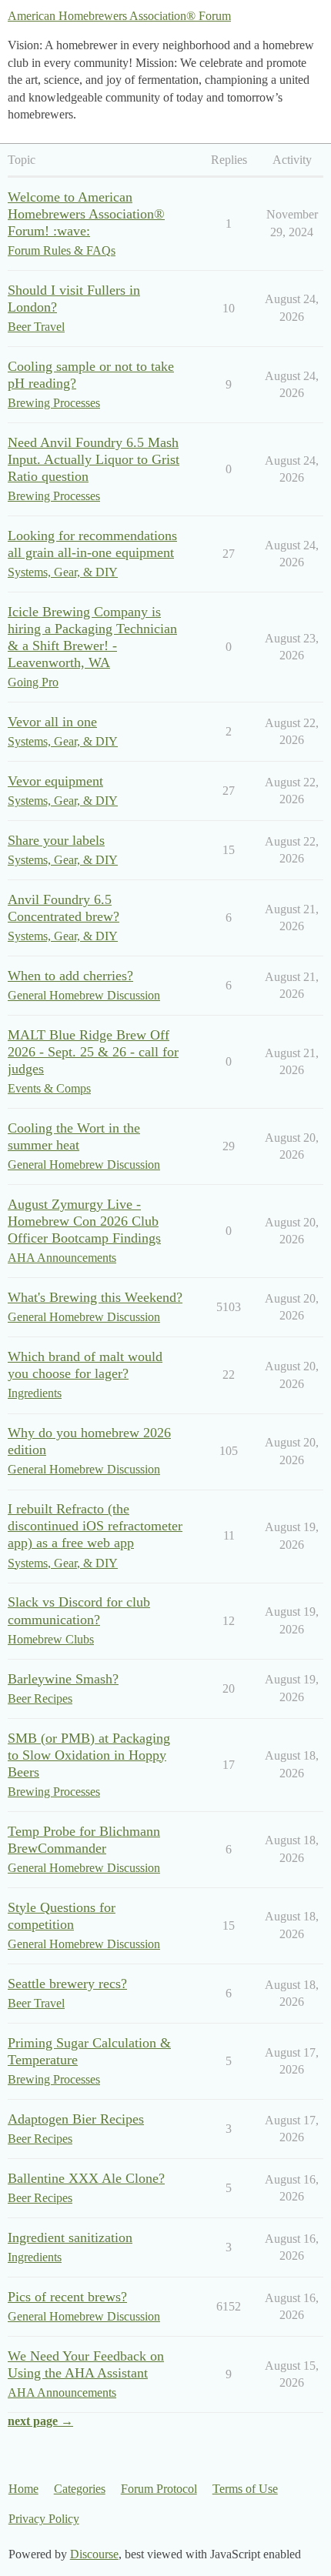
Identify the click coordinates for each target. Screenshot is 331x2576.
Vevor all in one (52, 722)
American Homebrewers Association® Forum (119, 16)
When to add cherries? (70, 976)
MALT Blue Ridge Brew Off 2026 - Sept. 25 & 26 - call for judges (93, 1052)
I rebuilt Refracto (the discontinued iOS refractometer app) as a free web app (95, 1526)
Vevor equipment (55, 781)
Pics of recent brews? (67, 2297)
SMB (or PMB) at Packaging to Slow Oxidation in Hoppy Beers (89, 1755)
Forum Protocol (159, 2489)
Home (23, 2489)
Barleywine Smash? (63, 1679)
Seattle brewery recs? (67, 1984)
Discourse (94, 2554)
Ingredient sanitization (70, 2237)
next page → (40, 2421)
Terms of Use (245, 2489)
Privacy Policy (44, 2519)
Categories (80, 2489)
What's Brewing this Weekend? (95, 1297)
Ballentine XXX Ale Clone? (86, 2178)
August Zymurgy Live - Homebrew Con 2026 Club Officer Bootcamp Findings (84, 1221)
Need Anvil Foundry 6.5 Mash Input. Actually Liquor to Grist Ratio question (94, 459)
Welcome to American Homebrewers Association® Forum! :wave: (86, 214)
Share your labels (56, 840)
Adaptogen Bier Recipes (76, 2119)
